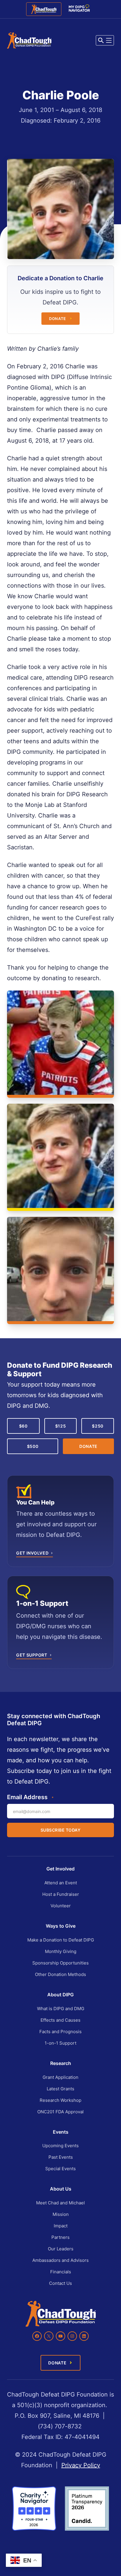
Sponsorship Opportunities (60, 1963)
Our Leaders (61, 2249)
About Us (61, 2189)
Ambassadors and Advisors (60, 2260)
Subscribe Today (61, 1830)
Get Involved (60, 1869)
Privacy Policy (81, 2465)
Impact (61, 2226)
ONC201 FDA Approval (60, 2112)
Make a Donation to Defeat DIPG (61, 1940)
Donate (58, 319)
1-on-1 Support (60, 2043)
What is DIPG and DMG (61, 2009)
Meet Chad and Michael (60, 2203)
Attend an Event (61, 1883)
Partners (60, 2237)
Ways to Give (61, 1926)
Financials (61, 2272)
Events (61, 2132)
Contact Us (60, 2283)
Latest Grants (60, 2089)
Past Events (61, 2157)
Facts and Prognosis (60, 2032)
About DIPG (60, 1995)
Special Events (60, 2169)
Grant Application (60, 2077)
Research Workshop (60, 2100)
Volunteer (61, 1906)
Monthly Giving (61, 1951)
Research (61, 2063)
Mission (61, 2214)
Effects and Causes (60, 2020)
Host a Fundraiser (61, 1894)
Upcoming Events (60, 2146)
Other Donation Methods (60, 1974)
